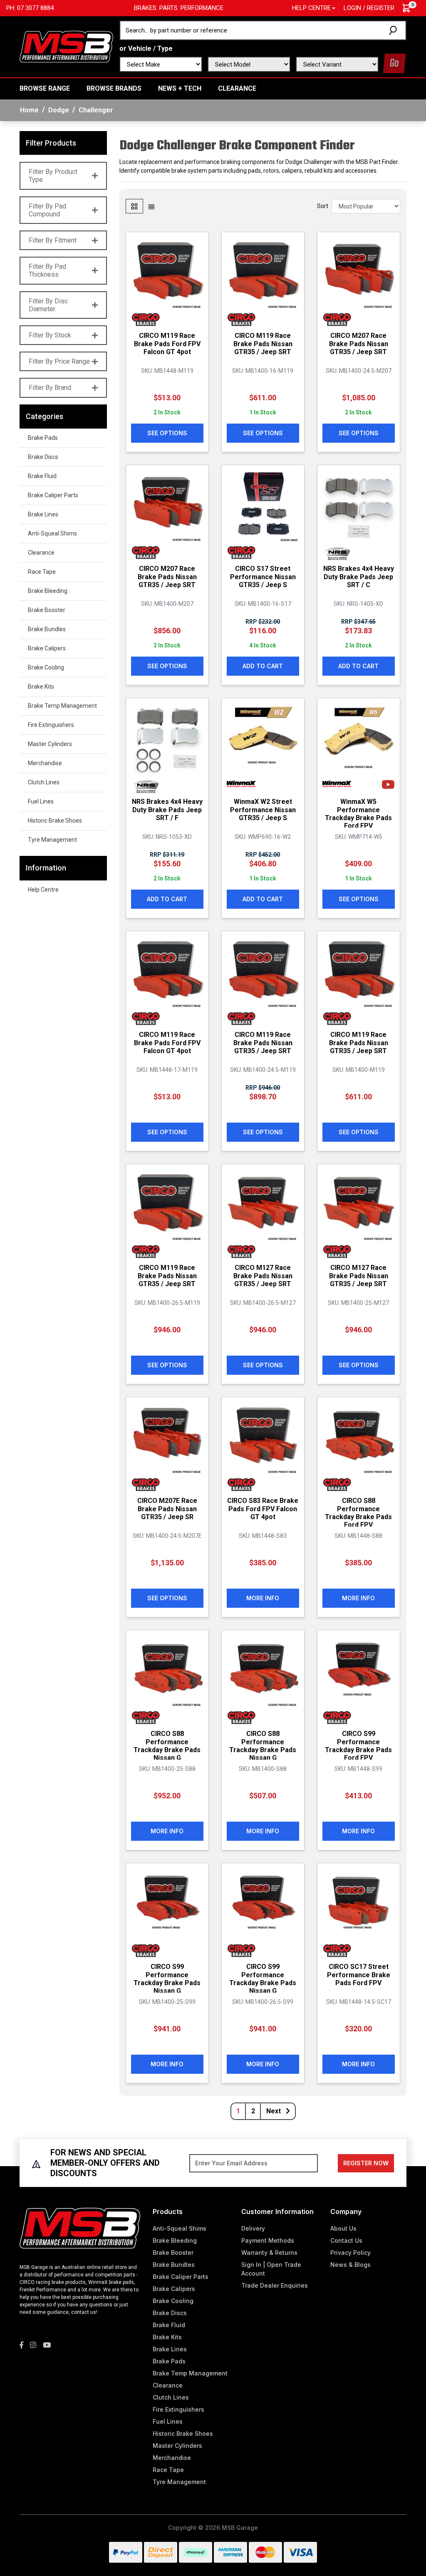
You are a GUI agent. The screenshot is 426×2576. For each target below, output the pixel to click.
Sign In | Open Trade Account (271, 2269)
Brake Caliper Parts (53, 495)
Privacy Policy (350, 2252)
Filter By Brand (50, 388)
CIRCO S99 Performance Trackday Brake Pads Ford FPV (358, 1746)
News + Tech (180, 88)
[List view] (151, 206)
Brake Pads (43, 438)
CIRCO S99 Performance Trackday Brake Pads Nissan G (167, 1979)
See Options (167, 433)
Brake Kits (41, 687)
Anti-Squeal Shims (52, 533)
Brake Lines (43, 514)
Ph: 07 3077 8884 (30, 8)
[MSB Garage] (66, 46)
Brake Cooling (46, 667)
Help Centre (43, 890)
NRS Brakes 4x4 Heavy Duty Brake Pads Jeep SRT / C (359, 576)
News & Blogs (350, 2265)
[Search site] (395, 30)
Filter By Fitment (53, 240)
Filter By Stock (50, 335)
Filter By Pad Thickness (47, 270)
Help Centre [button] (311, 8)
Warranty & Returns (269, 2252)
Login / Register (369, 8)
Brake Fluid (42, 476)
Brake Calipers (47, 648)
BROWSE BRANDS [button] (114, 88)
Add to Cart (263, 666)
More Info (263, 1598)
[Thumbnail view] (134, 206)
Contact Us (346, 2240)
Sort (323, 206)
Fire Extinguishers (51, 725)
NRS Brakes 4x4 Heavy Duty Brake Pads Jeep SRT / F (167, 809)
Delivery (253, 2228)
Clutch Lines (44, 782)
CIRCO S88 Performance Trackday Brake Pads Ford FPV (358, 1513)
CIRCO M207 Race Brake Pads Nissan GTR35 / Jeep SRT (359, 343)
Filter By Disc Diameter (48, 305)
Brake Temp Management (62, 706)
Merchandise (45, 763)
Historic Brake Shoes (55, 821)
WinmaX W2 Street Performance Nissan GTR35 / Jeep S (263, 809)
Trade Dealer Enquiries (275, 2285)
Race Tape (42, 572)
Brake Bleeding (48, 591)
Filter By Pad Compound (47, 210)
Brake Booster (47, 610)
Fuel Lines (41, 801)
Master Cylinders (50, 744)
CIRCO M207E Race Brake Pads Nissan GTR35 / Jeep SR (167, 1509)
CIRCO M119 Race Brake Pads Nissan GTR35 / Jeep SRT (263, 343)
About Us (343, 2228)
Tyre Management (52, 840)
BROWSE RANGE (45, 88)
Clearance (237, 88)
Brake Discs (43, 457)
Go (394, 63)
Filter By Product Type (53, 176)
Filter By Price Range (59, 361)
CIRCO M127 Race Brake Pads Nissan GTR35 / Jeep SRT (263, 1276)
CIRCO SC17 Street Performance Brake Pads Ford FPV (359, 1975)
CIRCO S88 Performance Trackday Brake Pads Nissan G (167, 1746)
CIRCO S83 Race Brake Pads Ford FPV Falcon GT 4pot (263, 1509)
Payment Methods (268, 2240)
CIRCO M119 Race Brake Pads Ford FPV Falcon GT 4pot (167, 343)
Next (274, 2111)
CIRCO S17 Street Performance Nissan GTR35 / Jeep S (263, 576)
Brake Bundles (47, 629)
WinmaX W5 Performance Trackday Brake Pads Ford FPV (358, 814)
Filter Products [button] (51, 143)
